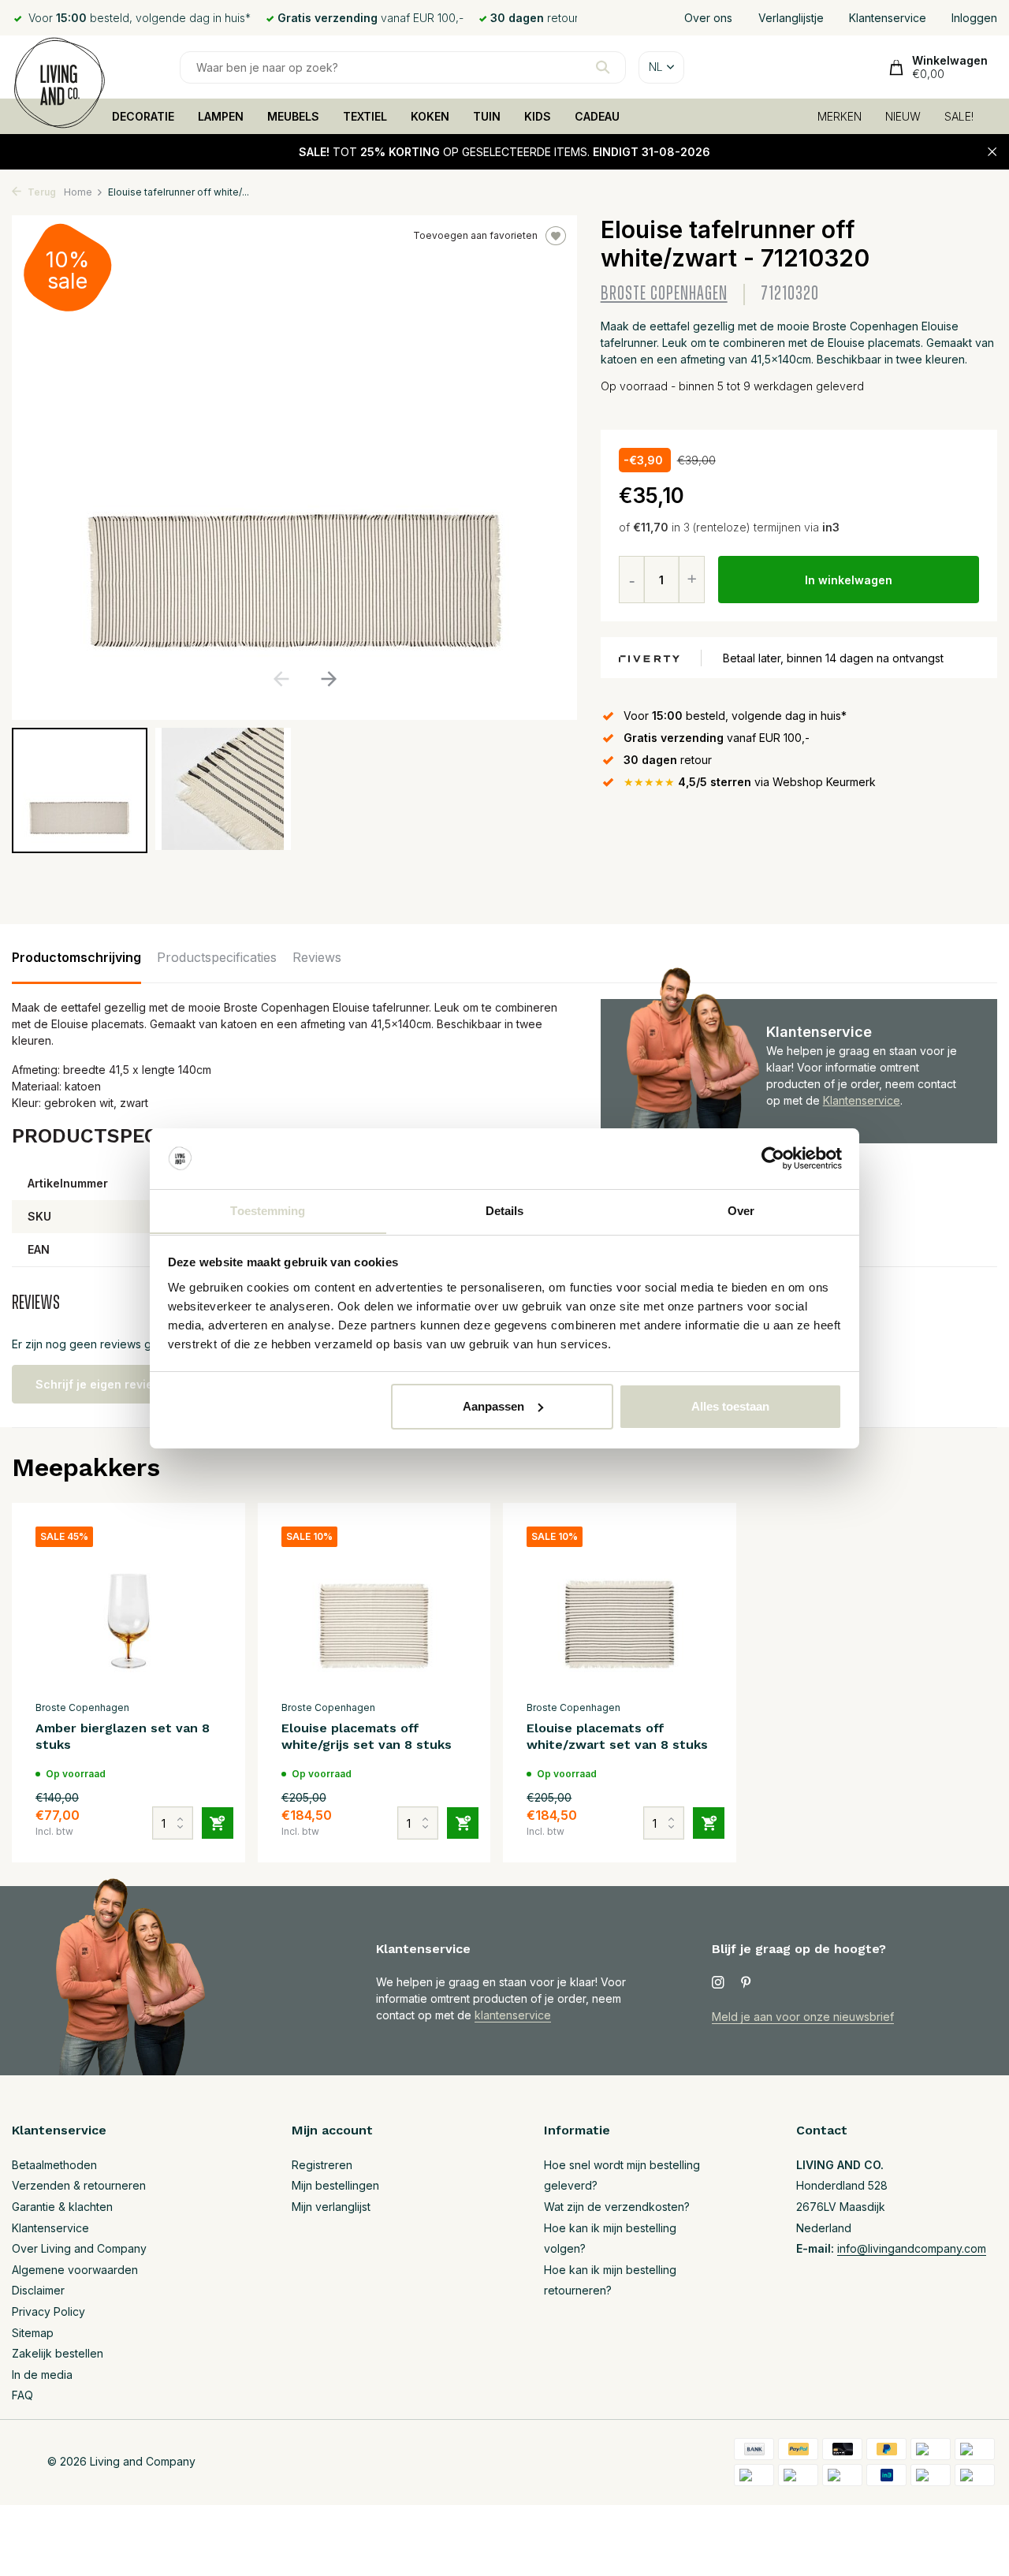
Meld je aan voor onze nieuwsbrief (803, 2017)
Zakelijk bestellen (58, 2353)
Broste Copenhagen (664, 294)
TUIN (487, 116)
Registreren (322, 2165)
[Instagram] (718, 1983)
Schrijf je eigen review (99, 1384)
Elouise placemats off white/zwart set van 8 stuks (617, 1736)
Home (78, 192)
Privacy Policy (48, 2311)
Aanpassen (493, 1406)
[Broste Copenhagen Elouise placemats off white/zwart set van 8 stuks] (620, 1610)
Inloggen (974, 18)
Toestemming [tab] (268, 1210)
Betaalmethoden (54, 2165)
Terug (41, 192)
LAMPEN (221, 116)
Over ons (708, 18)
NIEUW (903, 116)
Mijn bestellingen (335, 2185)
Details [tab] (505, 1210)
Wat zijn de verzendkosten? (617, 2207)
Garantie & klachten (62, 2207)
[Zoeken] (603, 67)
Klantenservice (888, 18)
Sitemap (33, 2333)
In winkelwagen (849, 580)
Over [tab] (741, 1210)
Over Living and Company (79, 2248)
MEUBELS (293, 116)
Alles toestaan (730, 1406)
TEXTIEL (365, 116)
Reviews (317, 957)
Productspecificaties (217, 957)
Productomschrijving (76, 957)
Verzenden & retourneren (79, 2185)
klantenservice (513, 2015)
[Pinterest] (747, 1983)
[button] (328, 679)
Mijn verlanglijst (331, 2207)
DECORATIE (143, 116)
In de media (42, 2375)
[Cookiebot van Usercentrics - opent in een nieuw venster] (773, 1158)
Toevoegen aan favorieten (475, 235)
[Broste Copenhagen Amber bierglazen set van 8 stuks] (128, 1610)
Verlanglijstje (791, 18)
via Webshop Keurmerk (750, 782)
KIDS (538, 116)
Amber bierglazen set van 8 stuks (123, 1736)
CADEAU (597, 116)
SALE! (959, 116)
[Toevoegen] (218, 1823)
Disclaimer (38, 2290)
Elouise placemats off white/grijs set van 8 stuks (367, 1736)
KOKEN (430, 116)
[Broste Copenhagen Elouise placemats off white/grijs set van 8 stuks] (374, 1610)
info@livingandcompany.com (912, 2248)
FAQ (22, 2395)
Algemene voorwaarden (75, 2270)
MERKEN (840, 116)
